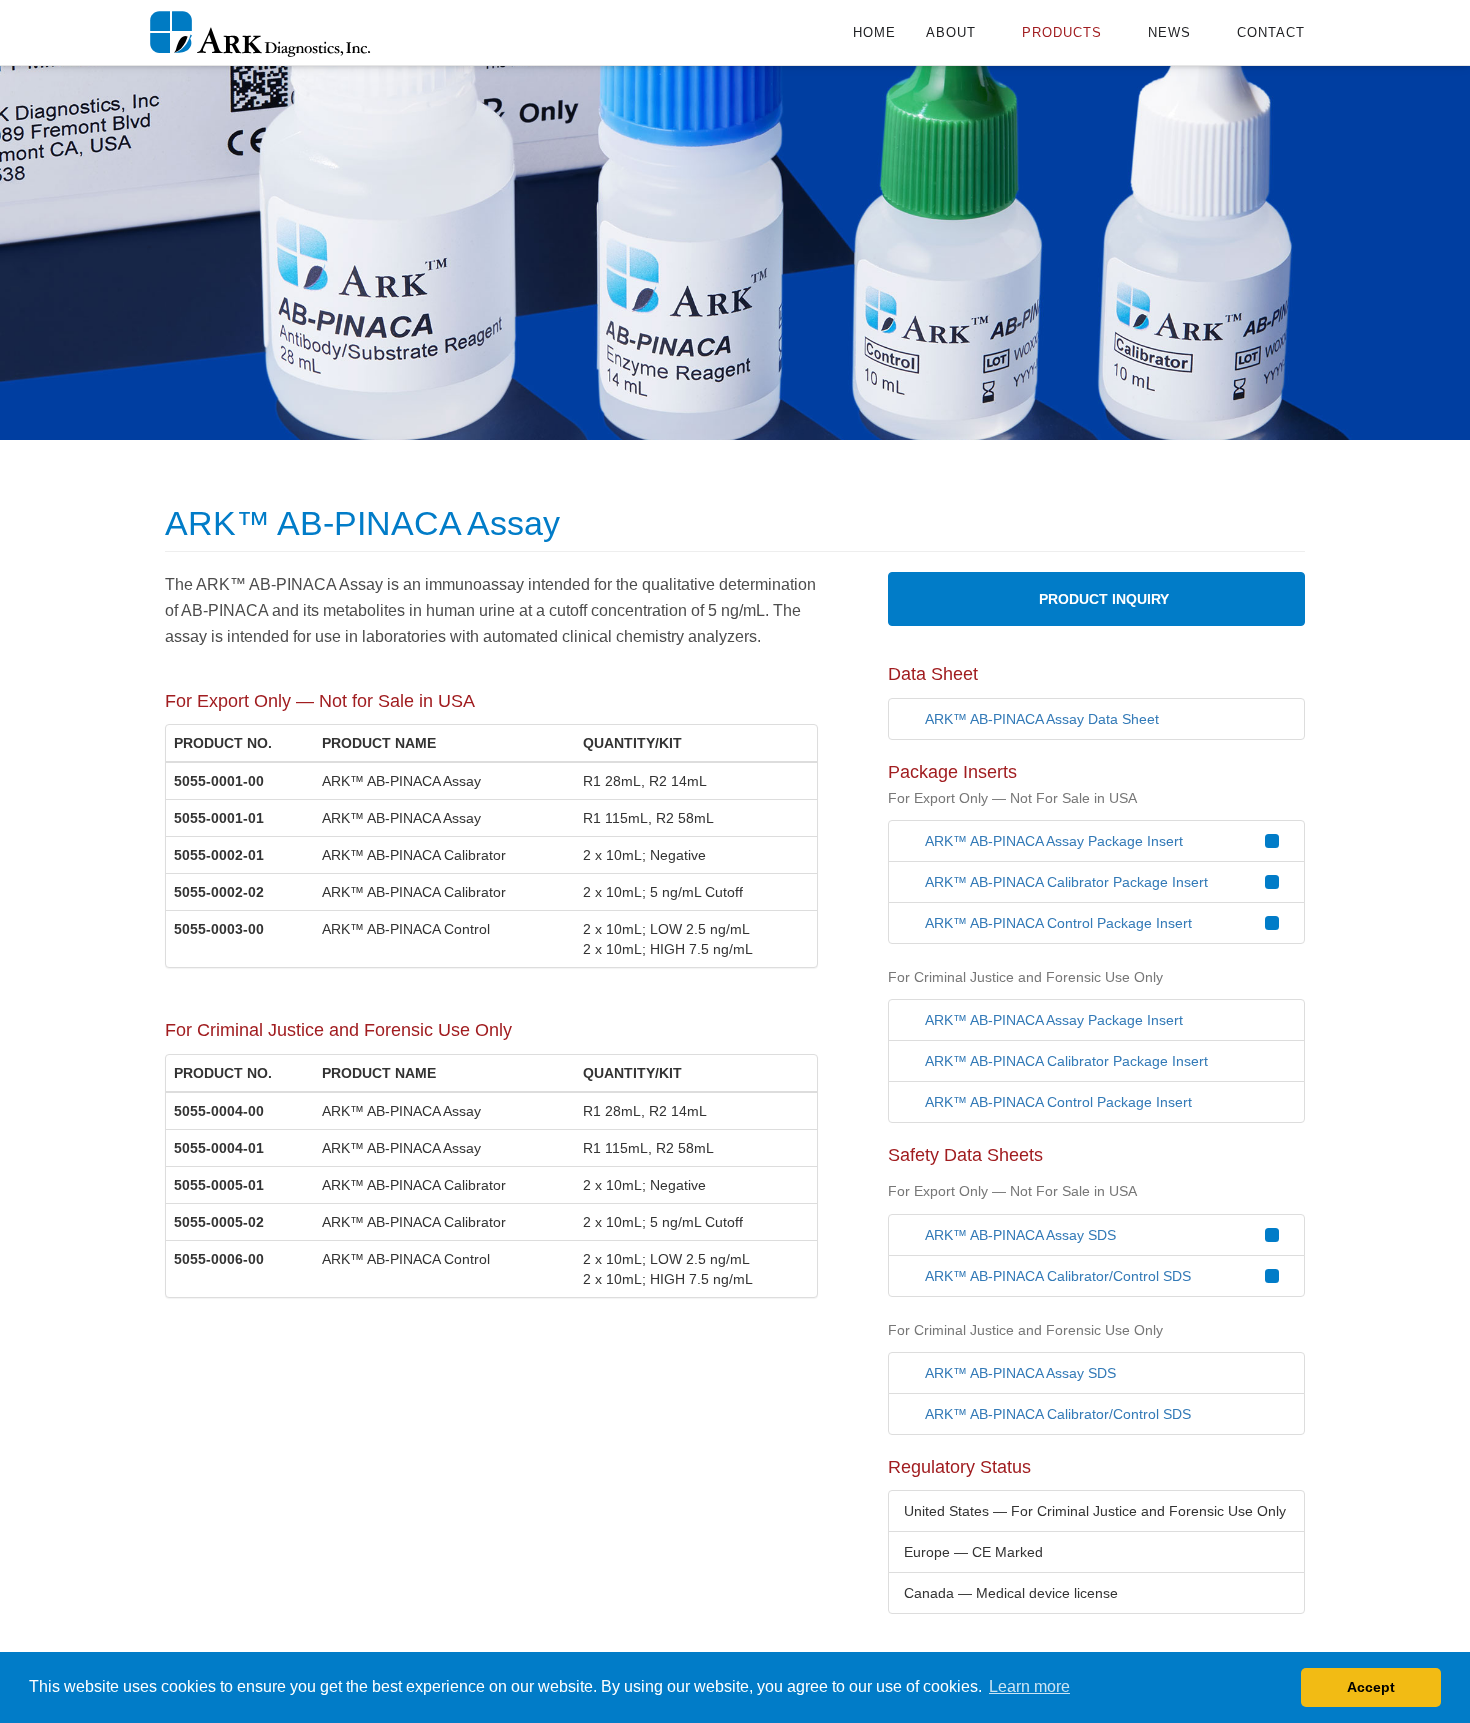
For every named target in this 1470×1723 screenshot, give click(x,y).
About (953, 32)
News (1172, 32)
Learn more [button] (1029, 1686)
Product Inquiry (1102, 599)
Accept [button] (1371, 1687)
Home (874, 32)
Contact (1271, 32)
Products (1064, 32)
